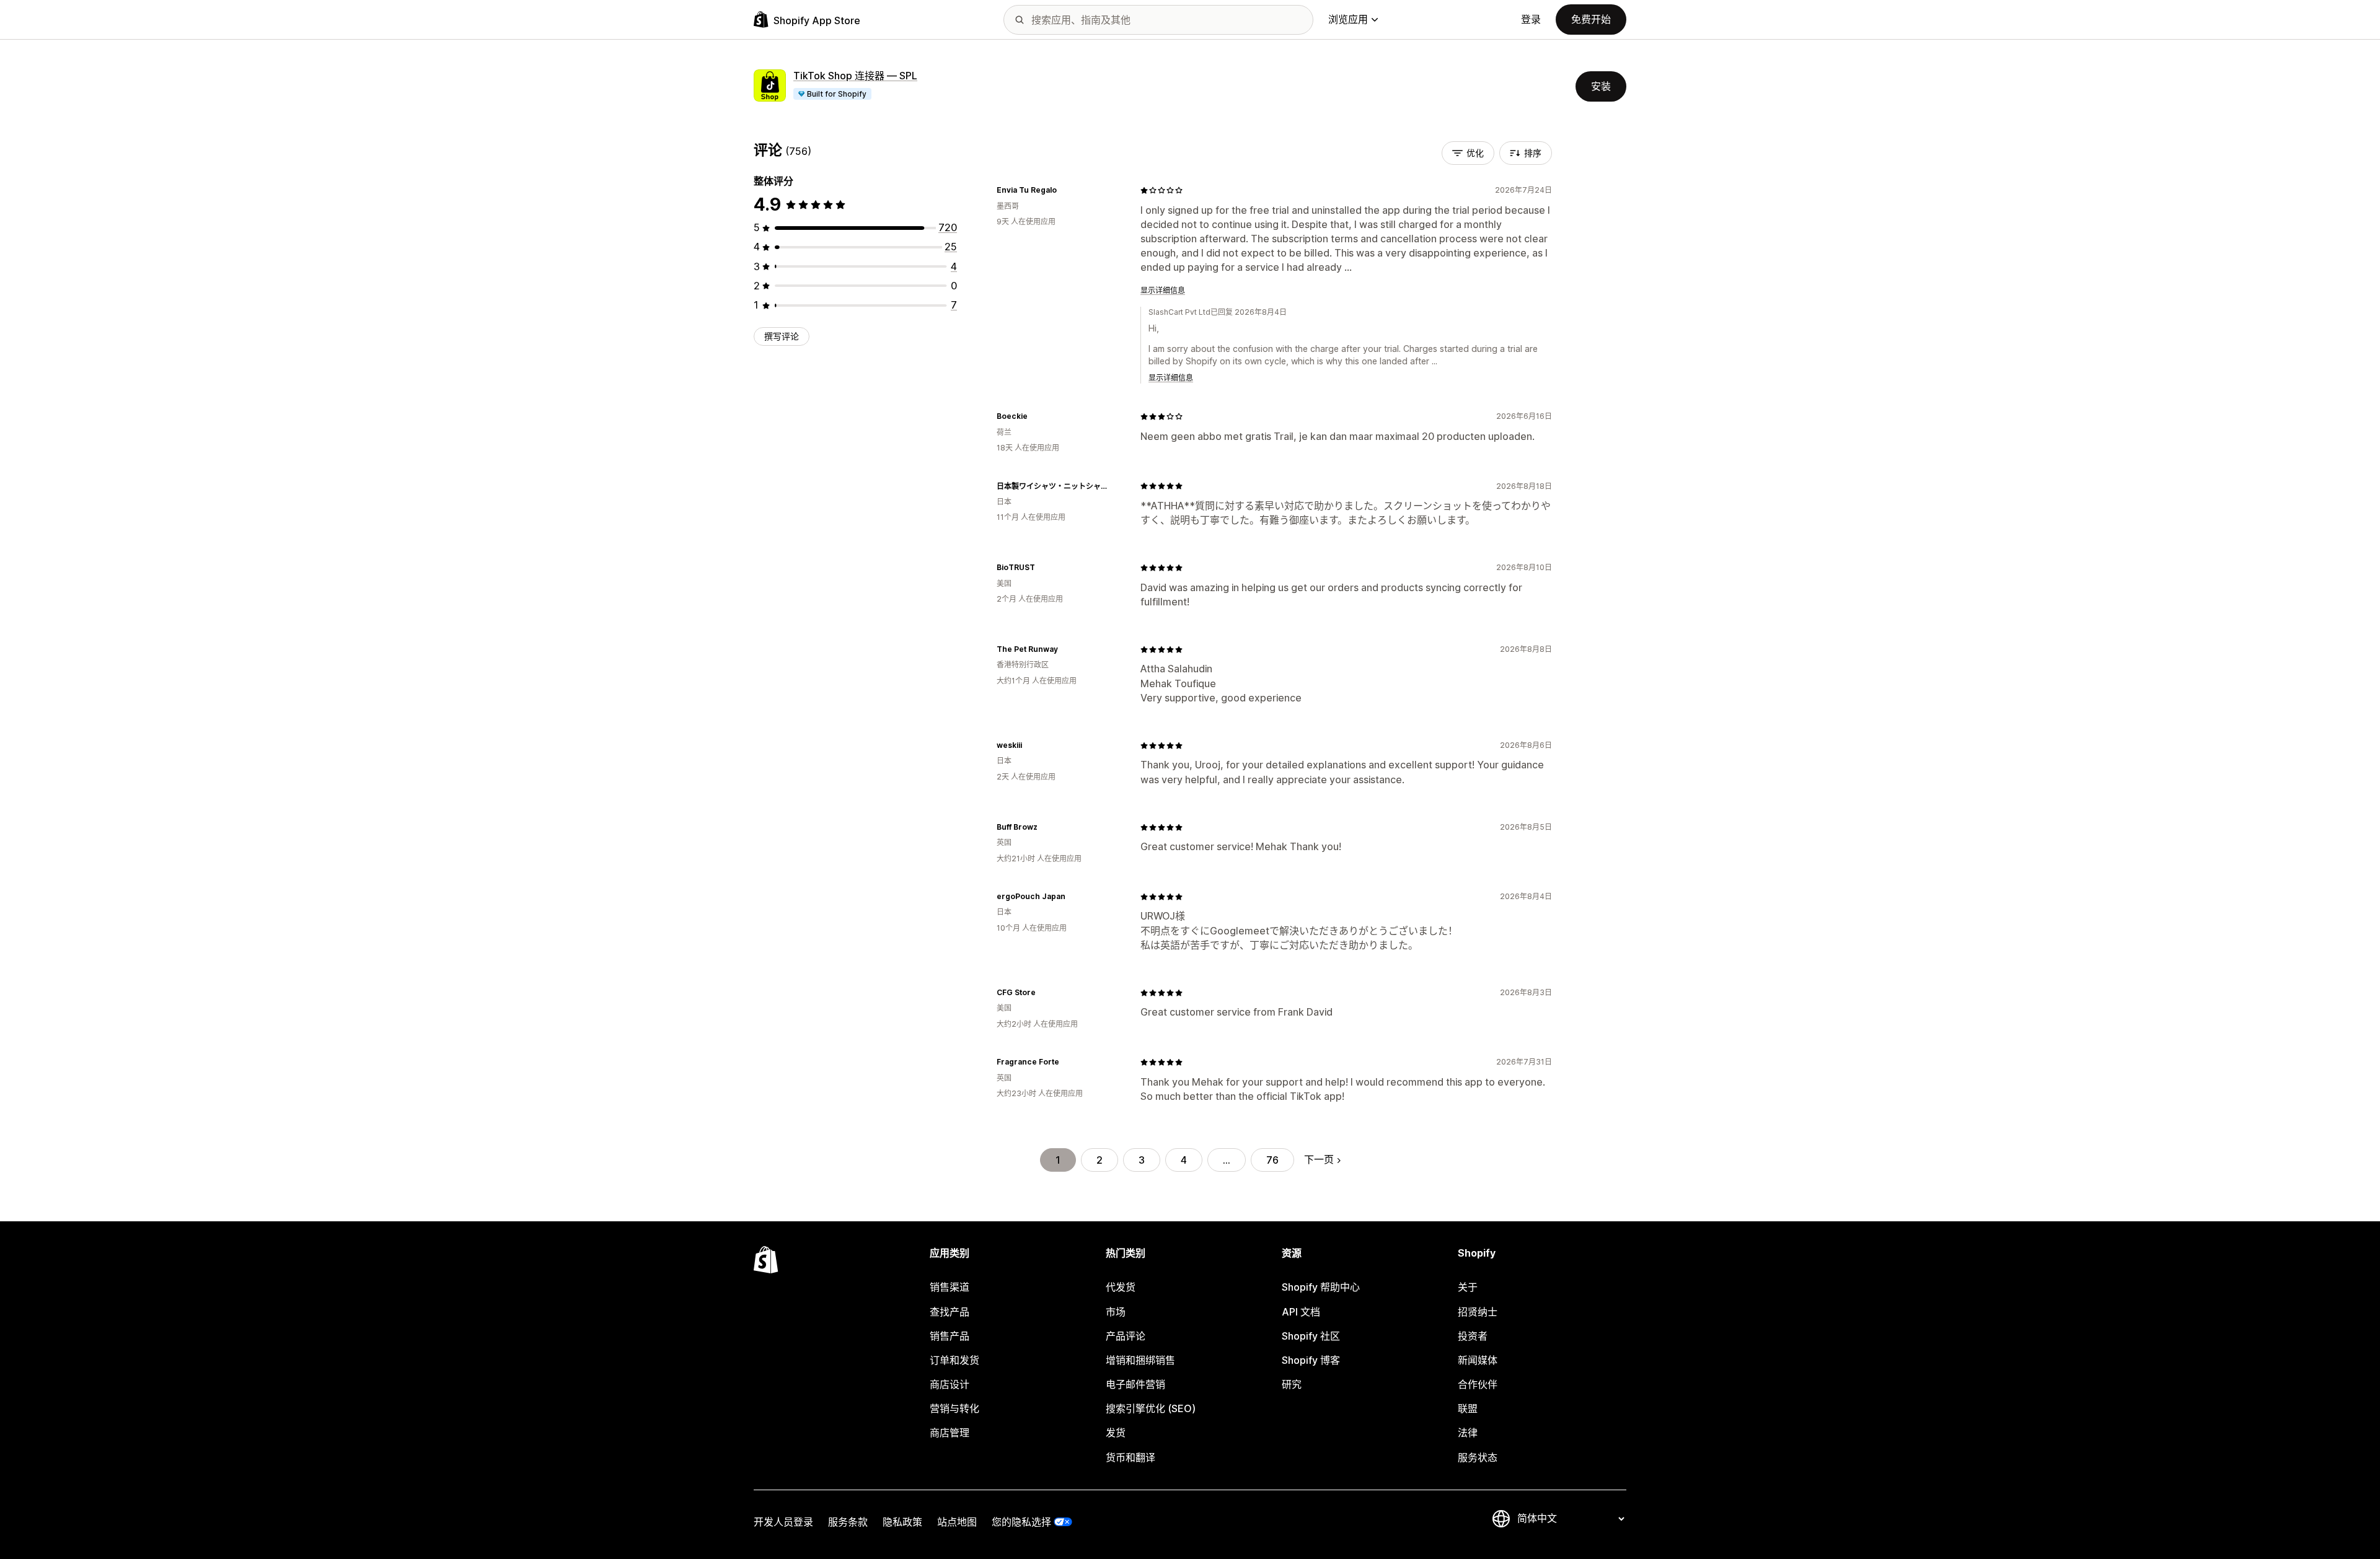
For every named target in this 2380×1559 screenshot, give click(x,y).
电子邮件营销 (1135, 1384)
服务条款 (848, 1522)
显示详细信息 (1163, 290)
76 (1272, 1160)
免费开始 (1591, 19)
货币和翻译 (1130, 1457)
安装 (1601, 86)
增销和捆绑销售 (1140, 1360)
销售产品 (950, 1336)
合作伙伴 (1478, 1384)
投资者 (1473, 1336)
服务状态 (1478, 1457)
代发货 (1121, 1287)
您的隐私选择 (1021, 1522)
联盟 (1468, 1408)
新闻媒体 (1478, 1360)
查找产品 (950, 1312)
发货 (1116, 1433)
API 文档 (1301, 1312)
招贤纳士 (1478, 1312)
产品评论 (1126, 1336)
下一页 (1319, 1159)
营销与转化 (954, 1408)
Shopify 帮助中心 (1321, 1287)
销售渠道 (950, 1287)
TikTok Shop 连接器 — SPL (855, 76)
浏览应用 (1348, 19)
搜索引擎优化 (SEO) (1151, 1408)
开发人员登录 (783, 1522)
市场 (1116, 1312)
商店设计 (950, 1384)
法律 (1468, 1433)
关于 (1468, 1287)
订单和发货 (954, 1360)
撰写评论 (782, 336)
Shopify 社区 (1311, 1336)
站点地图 (957, 1522)
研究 (1292, 1384)
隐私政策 (902, 1522)
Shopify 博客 (1311, 1360)
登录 (1531, 19)
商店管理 (950, 1433)
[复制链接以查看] (1064, 190)
